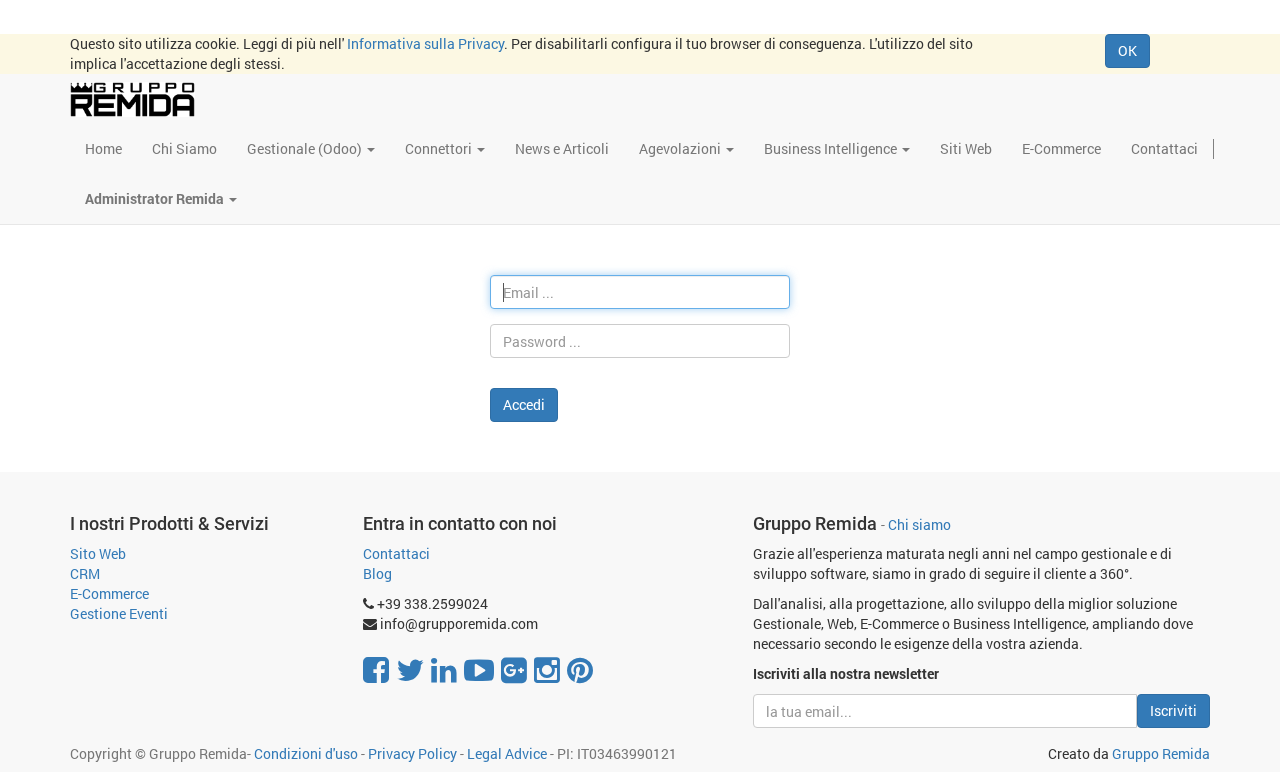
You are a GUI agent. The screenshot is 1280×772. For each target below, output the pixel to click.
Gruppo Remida (1161, 753)
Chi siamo (919, 525)
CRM (85, 573)
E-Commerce (109, 593)
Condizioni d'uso (306, 753)
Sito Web (98, 553)
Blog (377, 573)
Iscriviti (1173, 710)
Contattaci (396, 553)
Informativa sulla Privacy (425, 43)
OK (1127, 50)
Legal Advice (507, 753)
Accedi (524, 404)
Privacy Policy (412, 753)
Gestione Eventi (119, 613)
